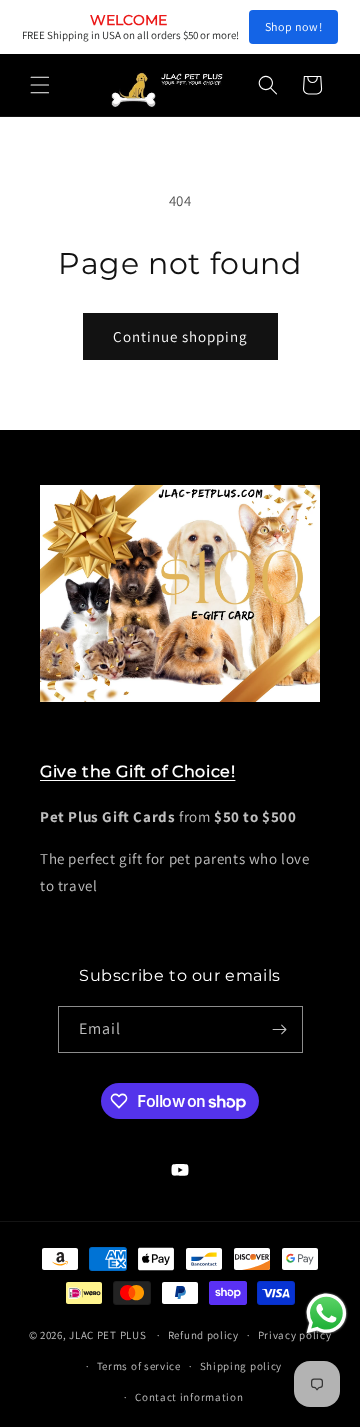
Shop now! (293, 26)
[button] (40, 85)
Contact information (189, 1397)
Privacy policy (295, 1335)
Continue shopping (180, 336)
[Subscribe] (280, 1029)
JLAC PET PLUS (107, 1335)
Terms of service (139, 1366)
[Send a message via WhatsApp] (326, 1313)
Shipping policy (241, 1366)
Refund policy (203, 1335)
